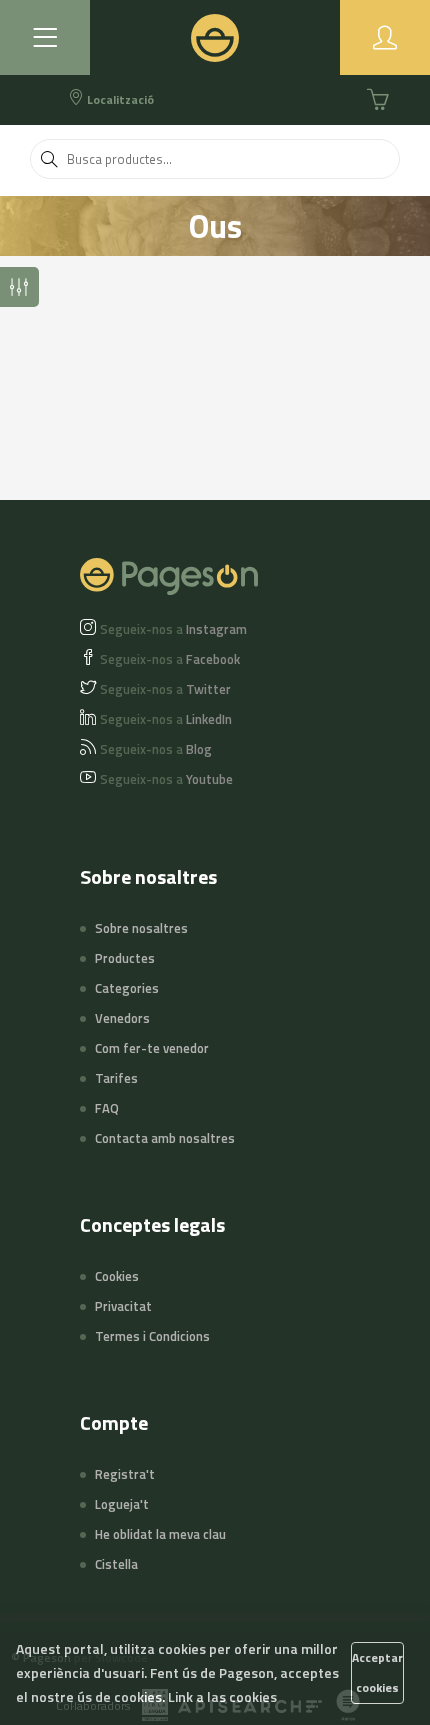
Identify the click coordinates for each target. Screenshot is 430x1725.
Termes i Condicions (152, 1336)
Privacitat (123, 1306)
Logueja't (122, 1504)
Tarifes (116, 1078)
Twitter (165, 689)
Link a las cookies (222, 1696)
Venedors (122, 1018)
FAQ (107, 1108)
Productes (125, 958)
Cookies (117, 1276)
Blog (156, 749)
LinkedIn (166, 719)
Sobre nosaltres (141, 928)
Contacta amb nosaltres (165, 1138)
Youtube (166, 779)
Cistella (116, 1564)
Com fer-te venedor (152, 1048)
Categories (127, 988)
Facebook (170, 659)
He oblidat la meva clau (160, 1534)
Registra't (125, 1474)
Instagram (173, 629)
